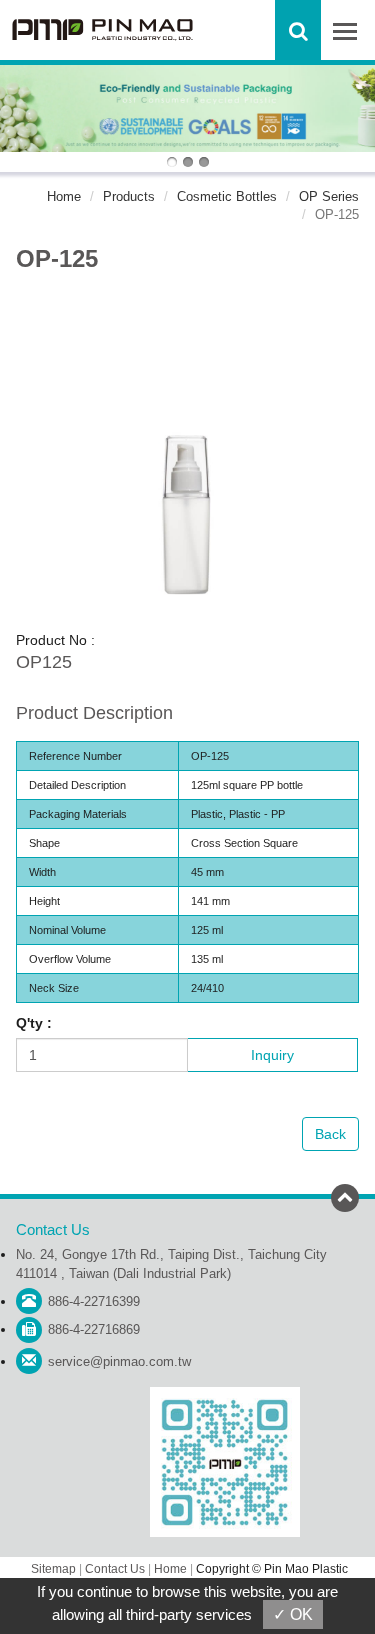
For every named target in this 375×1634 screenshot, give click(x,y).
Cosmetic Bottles (227, 196)
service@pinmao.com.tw (119, 1361)
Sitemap (53, 1569)
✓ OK (293, 1614)
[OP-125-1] (187, 458)
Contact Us (115, 1569)
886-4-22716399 (94, 1301)
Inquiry (272, 1055)
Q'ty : (34, 1023)
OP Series (329, 196)
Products (129, 196)
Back (330, 1134)
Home (64, 196)
